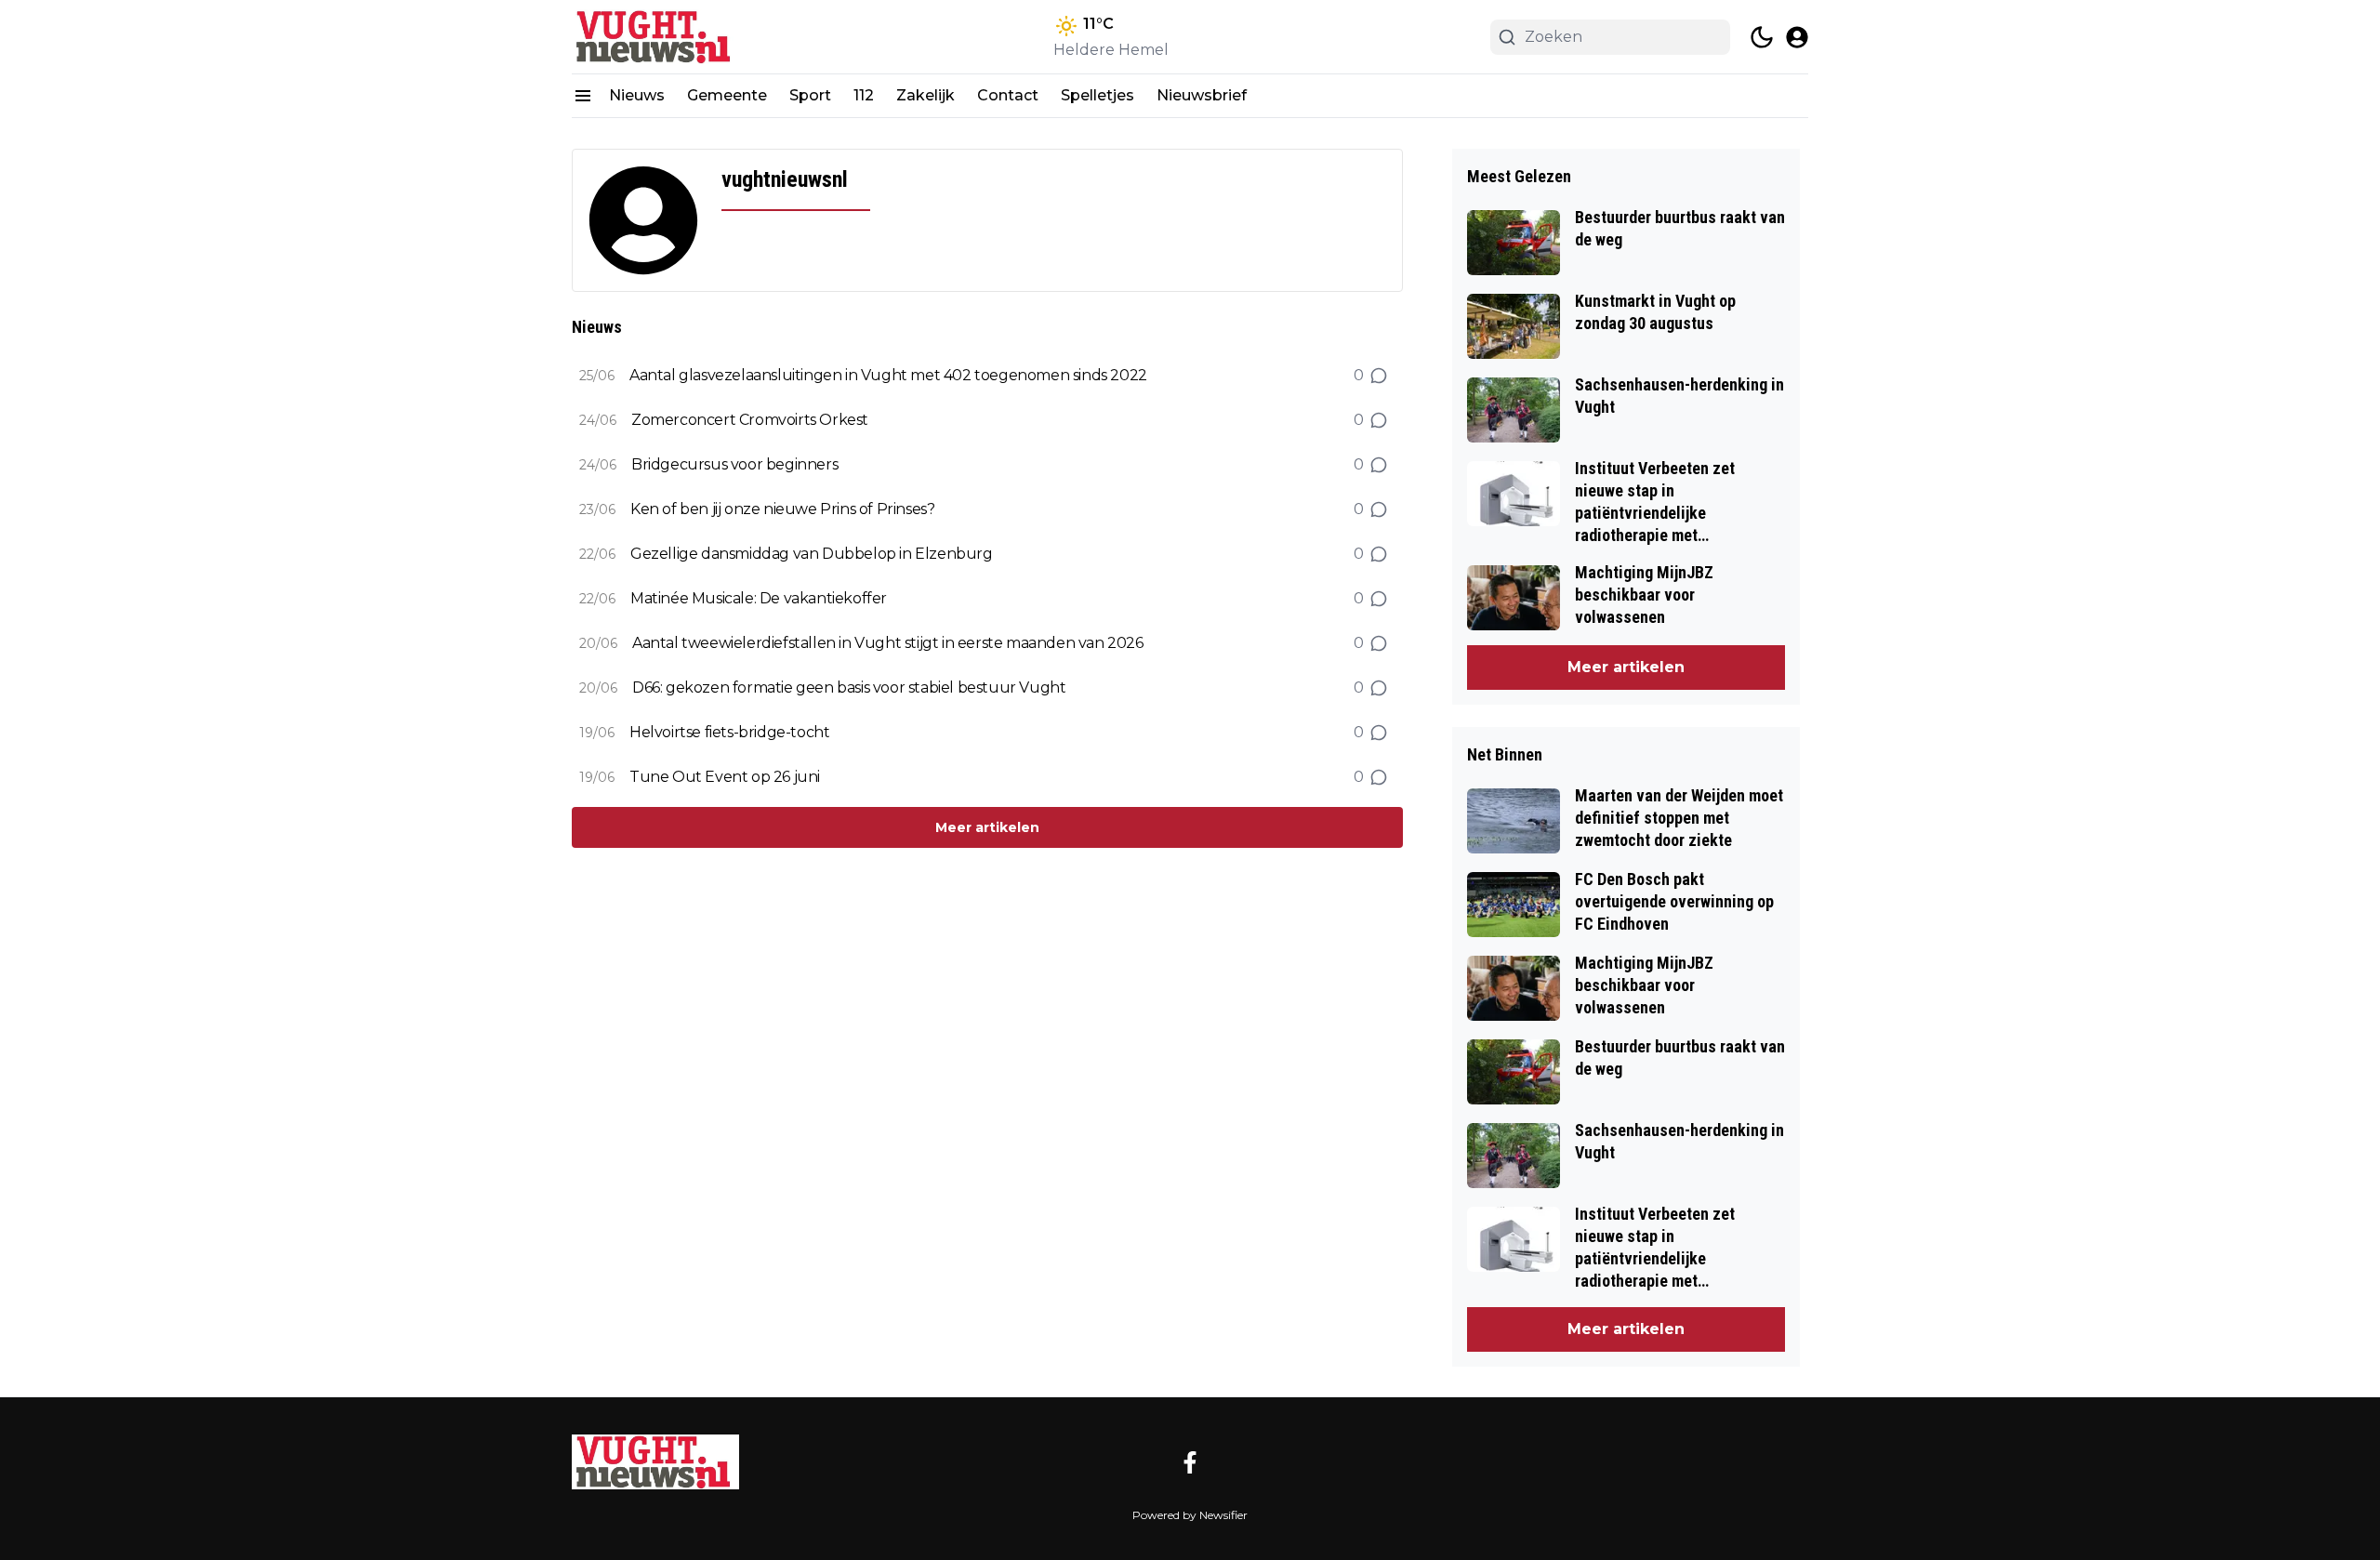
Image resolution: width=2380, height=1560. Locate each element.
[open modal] (1797, 37)
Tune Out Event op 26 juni (725, 777)
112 (864, 95)
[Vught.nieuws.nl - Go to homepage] (655, 1462)
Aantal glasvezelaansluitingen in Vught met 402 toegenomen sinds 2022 (888, 375)
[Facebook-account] (1190, 1462)
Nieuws (637, 95)
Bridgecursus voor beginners (734, 464)
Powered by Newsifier (1190, 1515)
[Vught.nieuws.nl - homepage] (655, 37)
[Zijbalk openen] (583, 96)
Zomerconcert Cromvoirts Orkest (750, 420)
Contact (1008, 95)
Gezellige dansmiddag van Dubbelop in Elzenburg (812, 554)
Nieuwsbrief (1202, 95)
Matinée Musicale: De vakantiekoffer (759, 598)
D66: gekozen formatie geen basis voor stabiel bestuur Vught (849, 687)
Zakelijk (926, 95)
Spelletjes (1097, 95)
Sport (810, 95)
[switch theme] (1762, 37)
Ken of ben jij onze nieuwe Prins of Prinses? (782, 509)
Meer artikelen (987, 827)
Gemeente (727, 95)
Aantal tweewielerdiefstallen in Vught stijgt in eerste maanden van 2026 (888, 643)
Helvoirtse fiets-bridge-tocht (729, 732)
